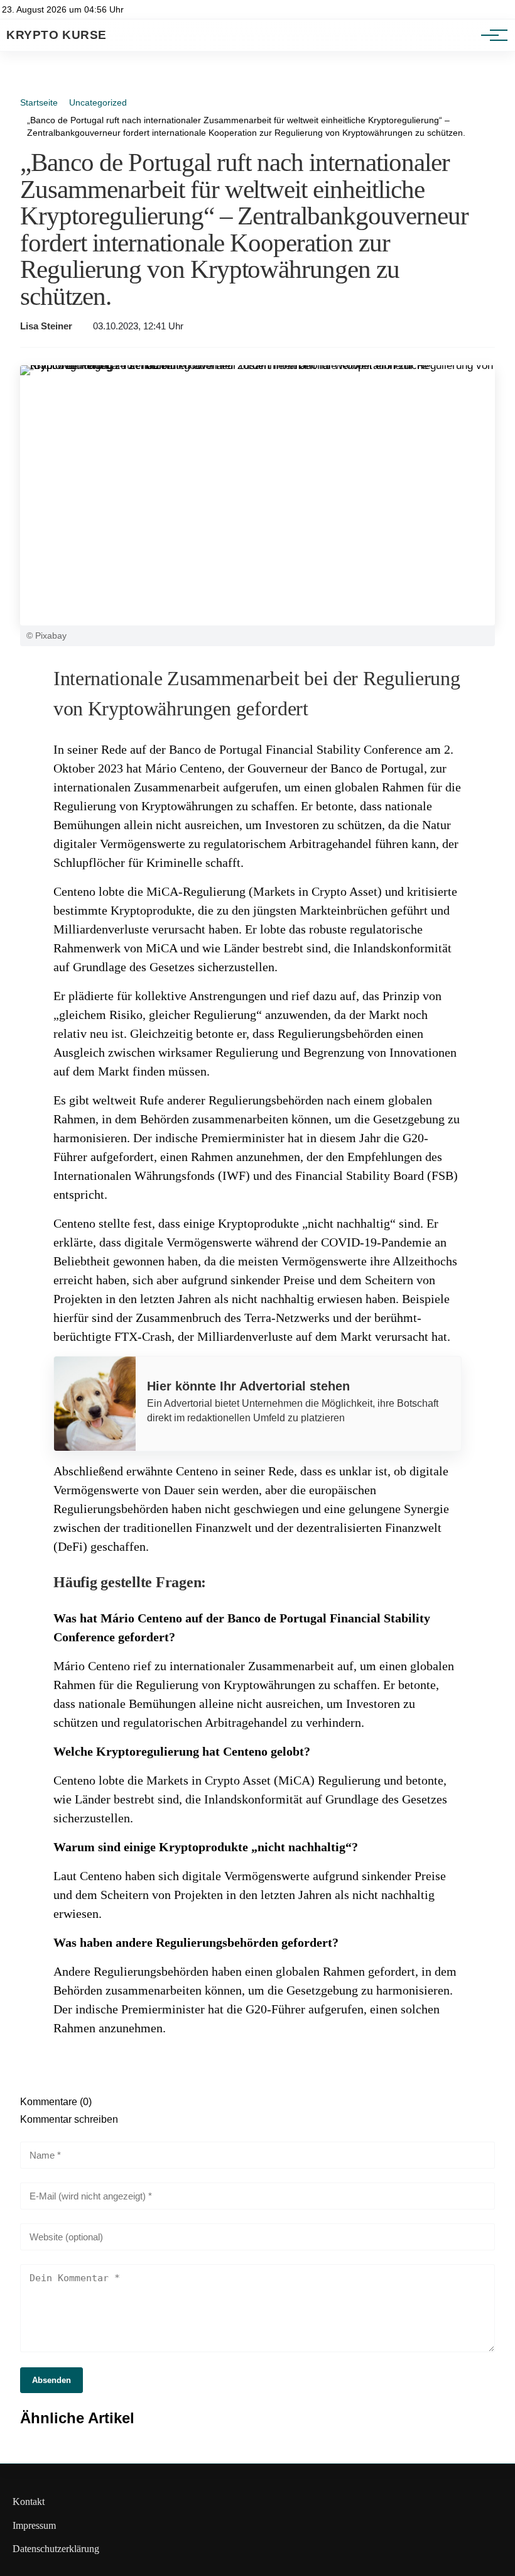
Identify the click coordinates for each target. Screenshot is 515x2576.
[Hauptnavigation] (490, 35)
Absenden (51, 2380)
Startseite (39, 102)
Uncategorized (98, 102)
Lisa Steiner (46, 326)
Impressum (34, 2525)
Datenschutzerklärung (56, 2549)
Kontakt (29, 2502)
